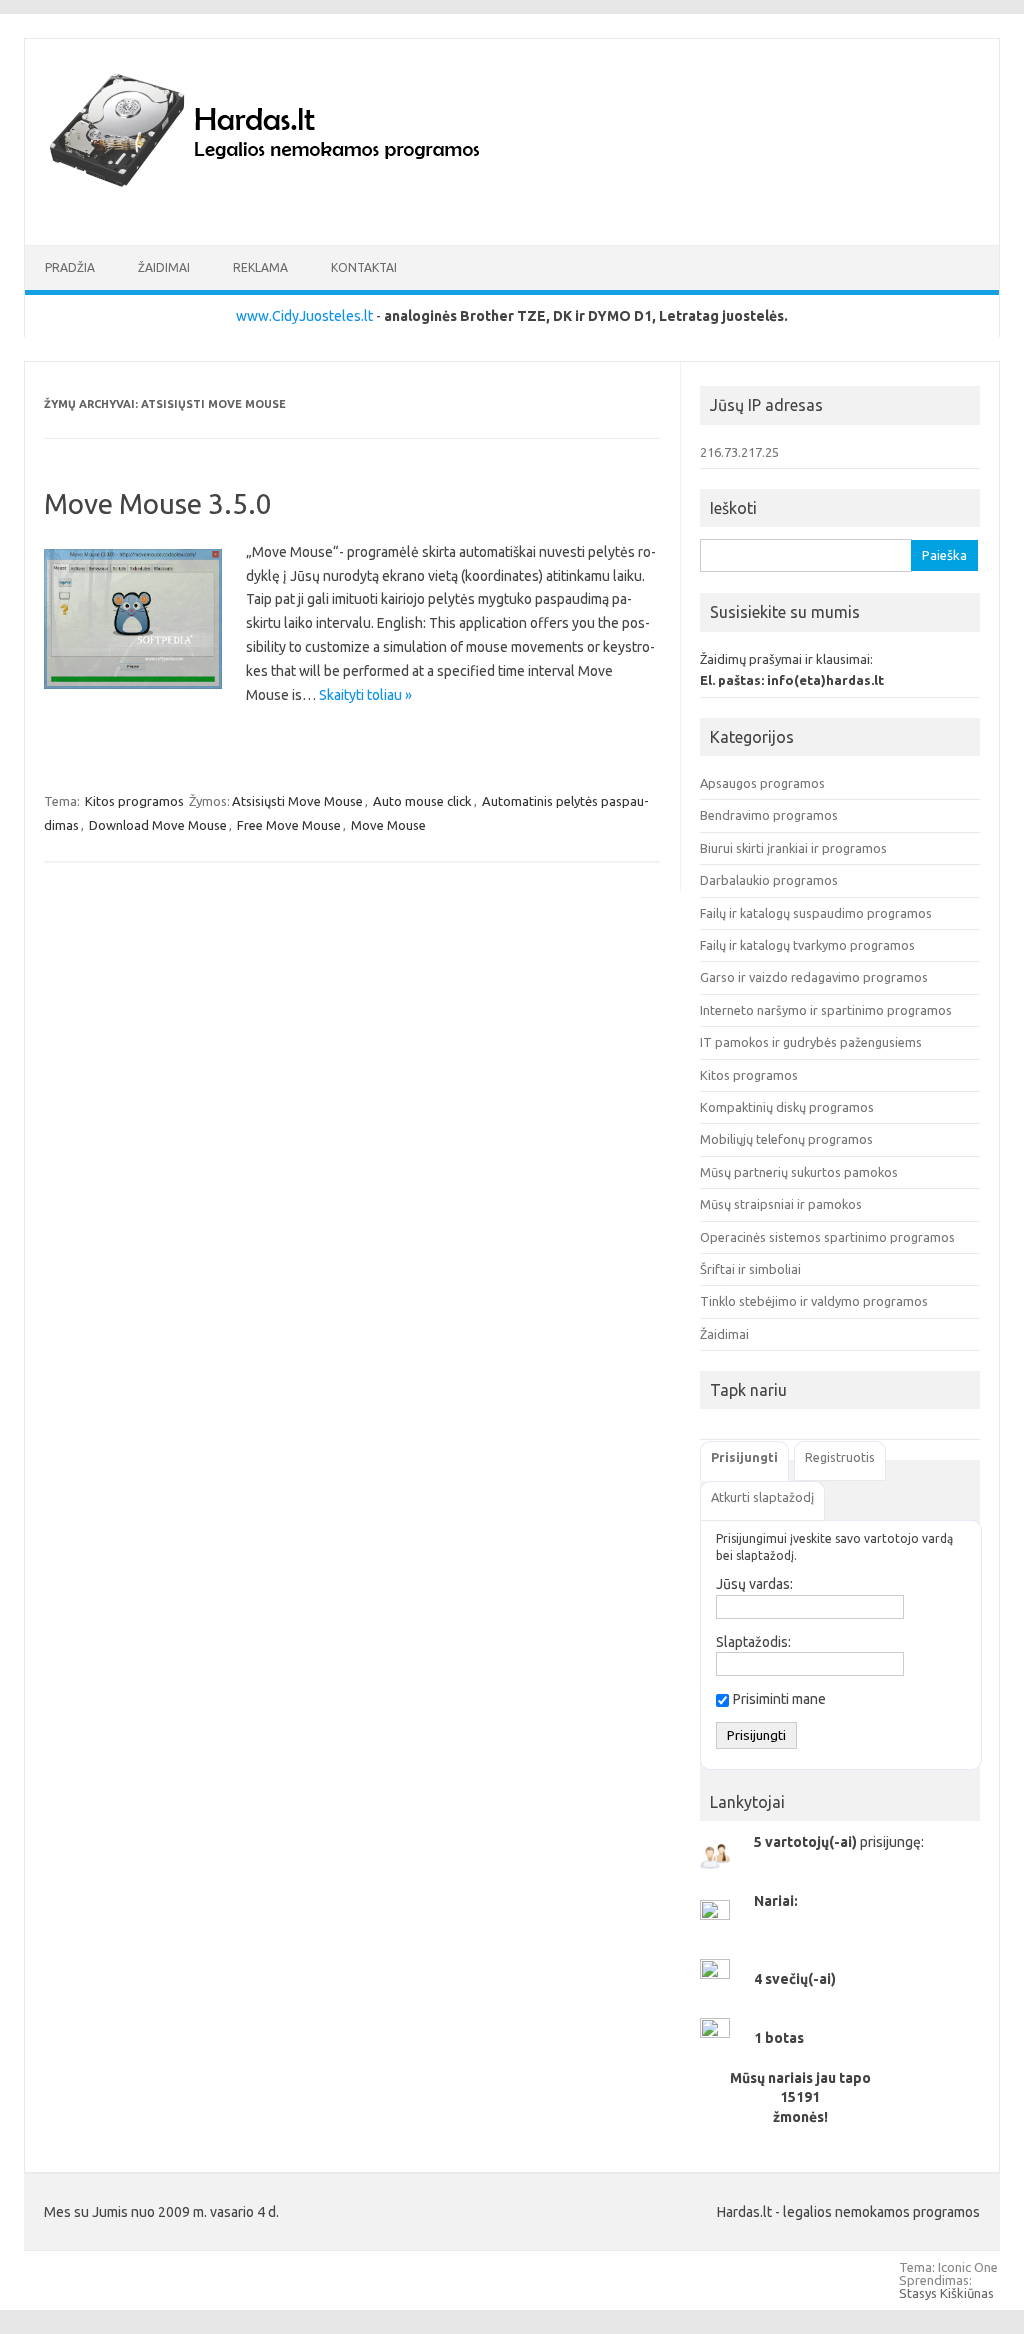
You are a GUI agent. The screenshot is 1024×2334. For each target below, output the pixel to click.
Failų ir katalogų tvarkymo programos (807, 945)
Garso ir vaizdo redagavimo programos (814, 977)
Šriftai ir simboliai (750, 1269)
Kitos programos (134, 801)
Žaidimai (164, 267)
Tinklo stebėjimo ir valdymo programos (814, 1301)
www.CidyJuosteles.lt (304, 316)
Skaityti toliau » (365, 695)
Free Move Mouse (289, 825)
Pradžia (70, 267)
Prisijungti (744, 1457)
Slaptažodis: (753, 1642)
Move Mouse (388, 825)
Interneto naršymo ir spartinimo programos (826, 1010)
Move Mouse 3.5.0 (158, 503)
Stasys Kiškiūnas (946, 2293)
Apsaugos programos (762, 783)
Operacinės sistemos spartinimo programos (827, 1237)
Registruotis (840, 1457)
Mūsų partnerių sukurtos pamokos (799, 1172)
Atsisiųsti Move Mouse (297, 801)
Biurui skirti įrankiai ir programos (793, 848)
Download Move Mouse (158, 825)
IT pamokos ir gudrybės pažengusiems (811, 1042)
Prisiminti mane (779, 1699)
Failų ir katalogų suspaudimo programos (816, 913)
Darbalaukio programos (769, 880)
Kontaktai (364, 267)
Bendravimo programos (769, 815)
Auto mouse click (422, 801)
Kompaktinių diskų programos (787, 1107)
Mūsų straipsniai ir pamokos (781, 1204)
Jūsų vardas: (754, 1584)
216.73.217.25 (739, 452)
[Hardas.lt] (292, 211)
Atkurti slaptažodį (762, 1497)
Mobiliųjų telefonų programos (786, 1139)
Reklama (260, 267)
